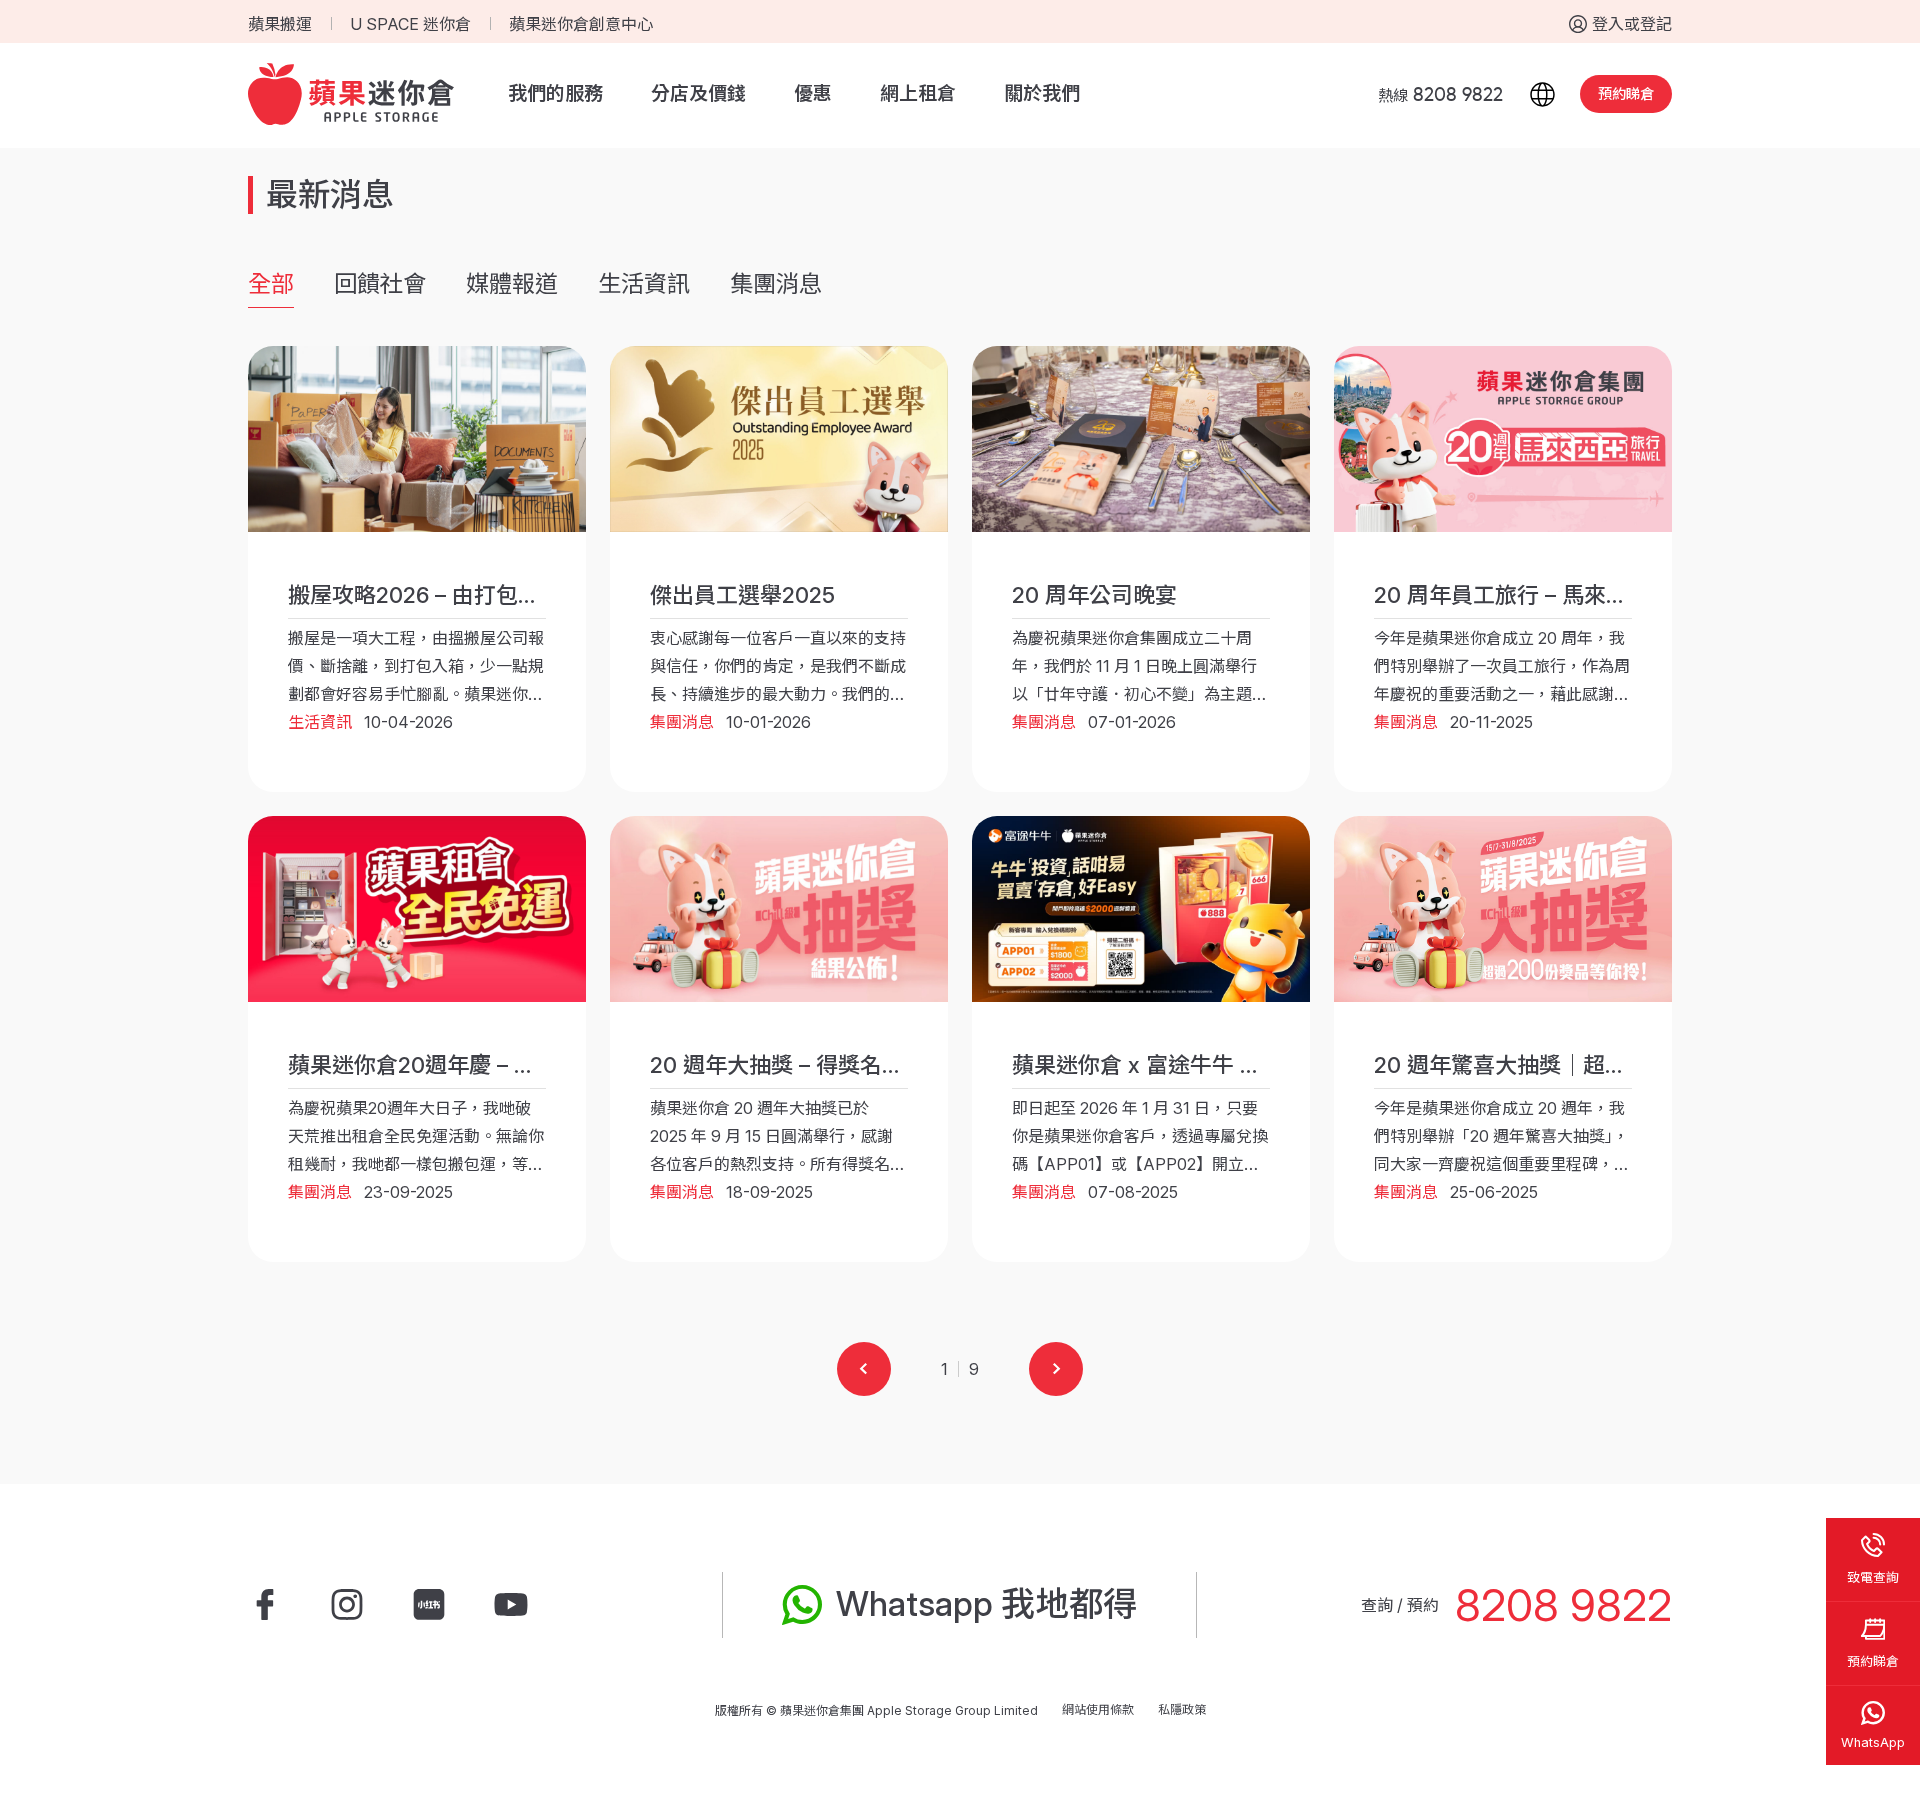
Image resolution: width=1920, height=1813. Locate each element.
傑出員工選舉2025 (742, 595)
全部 (271, 284)
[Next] (1056, 1369)
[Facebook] (265, 1605)
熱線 (1440, 95)
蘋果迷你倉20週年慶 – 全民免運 (445, 1065)
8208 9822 (1563, 1605)
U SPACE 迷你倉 (410, 24)
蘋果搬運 (280, 24)
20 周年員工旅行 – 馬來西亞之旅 (1534, 595)
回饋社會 (380, 284)
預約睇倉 (1626, 93)
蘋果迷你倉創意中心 (581, 24)
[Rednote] (429, 1605)
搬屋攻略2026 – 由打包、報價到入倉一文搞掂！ (524, 595)
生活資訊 (644, 284)
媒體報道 (512, 284)
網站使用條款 (1098, 1709)
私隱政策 (1182, 1709)
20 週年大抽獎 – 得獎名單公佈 (799, 1065)
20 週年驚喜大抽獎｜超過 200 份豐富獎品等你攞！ (1626, 1065)
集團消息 (776, 284)
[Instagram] (347, 1605)
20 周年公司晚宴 (1094, 595)
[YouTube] (511, 1605)
